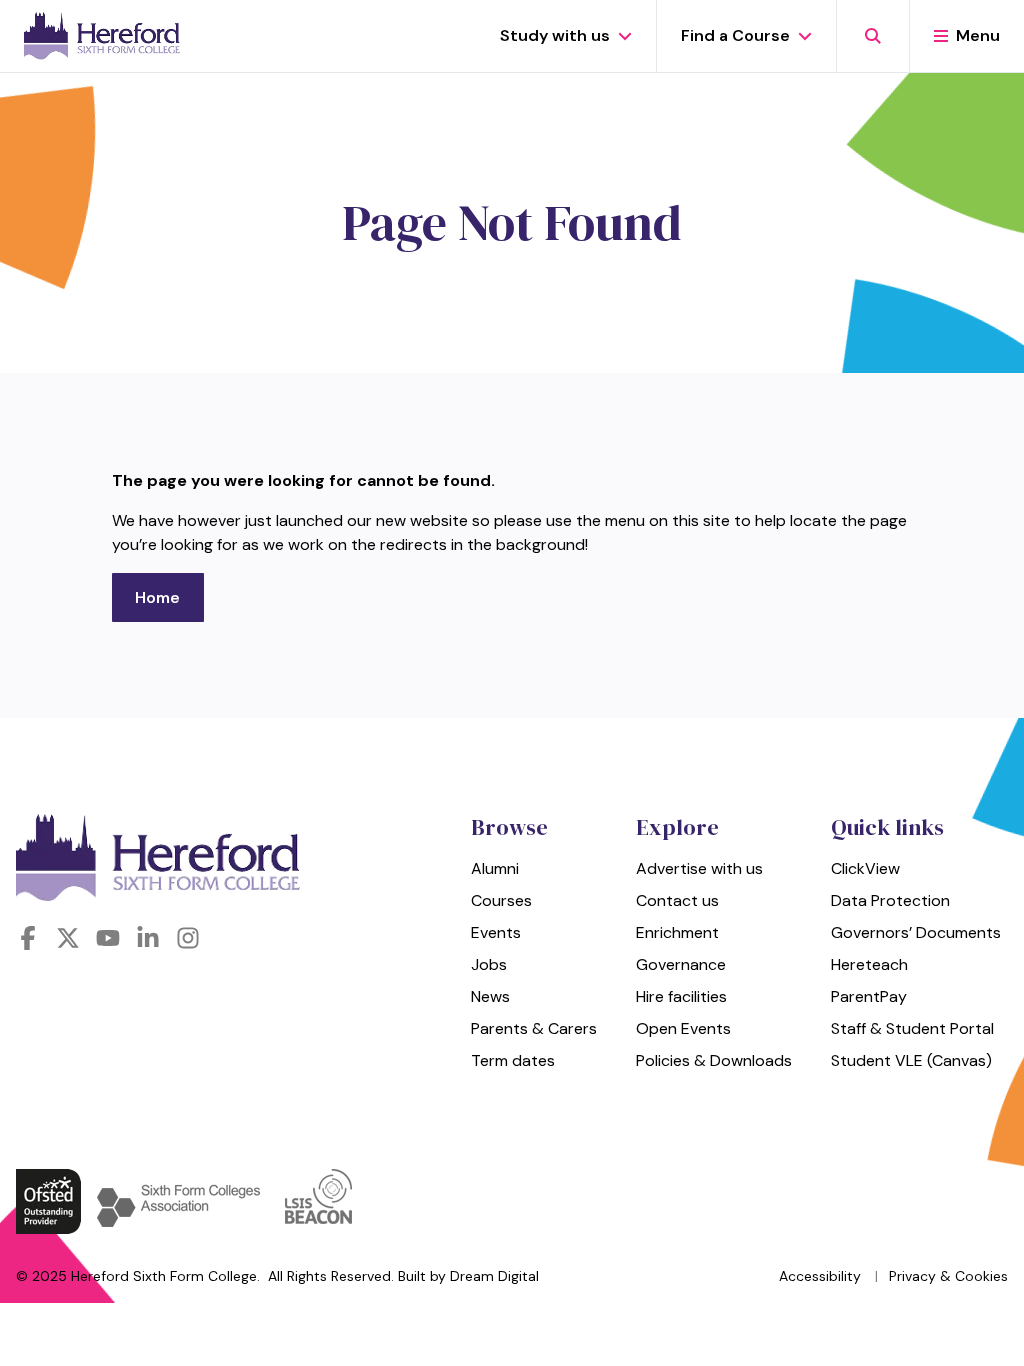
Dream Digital (494, 1276)
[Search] (872, 36)
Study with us (555, 35)
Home (157, 597)
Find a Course (735, 35)
